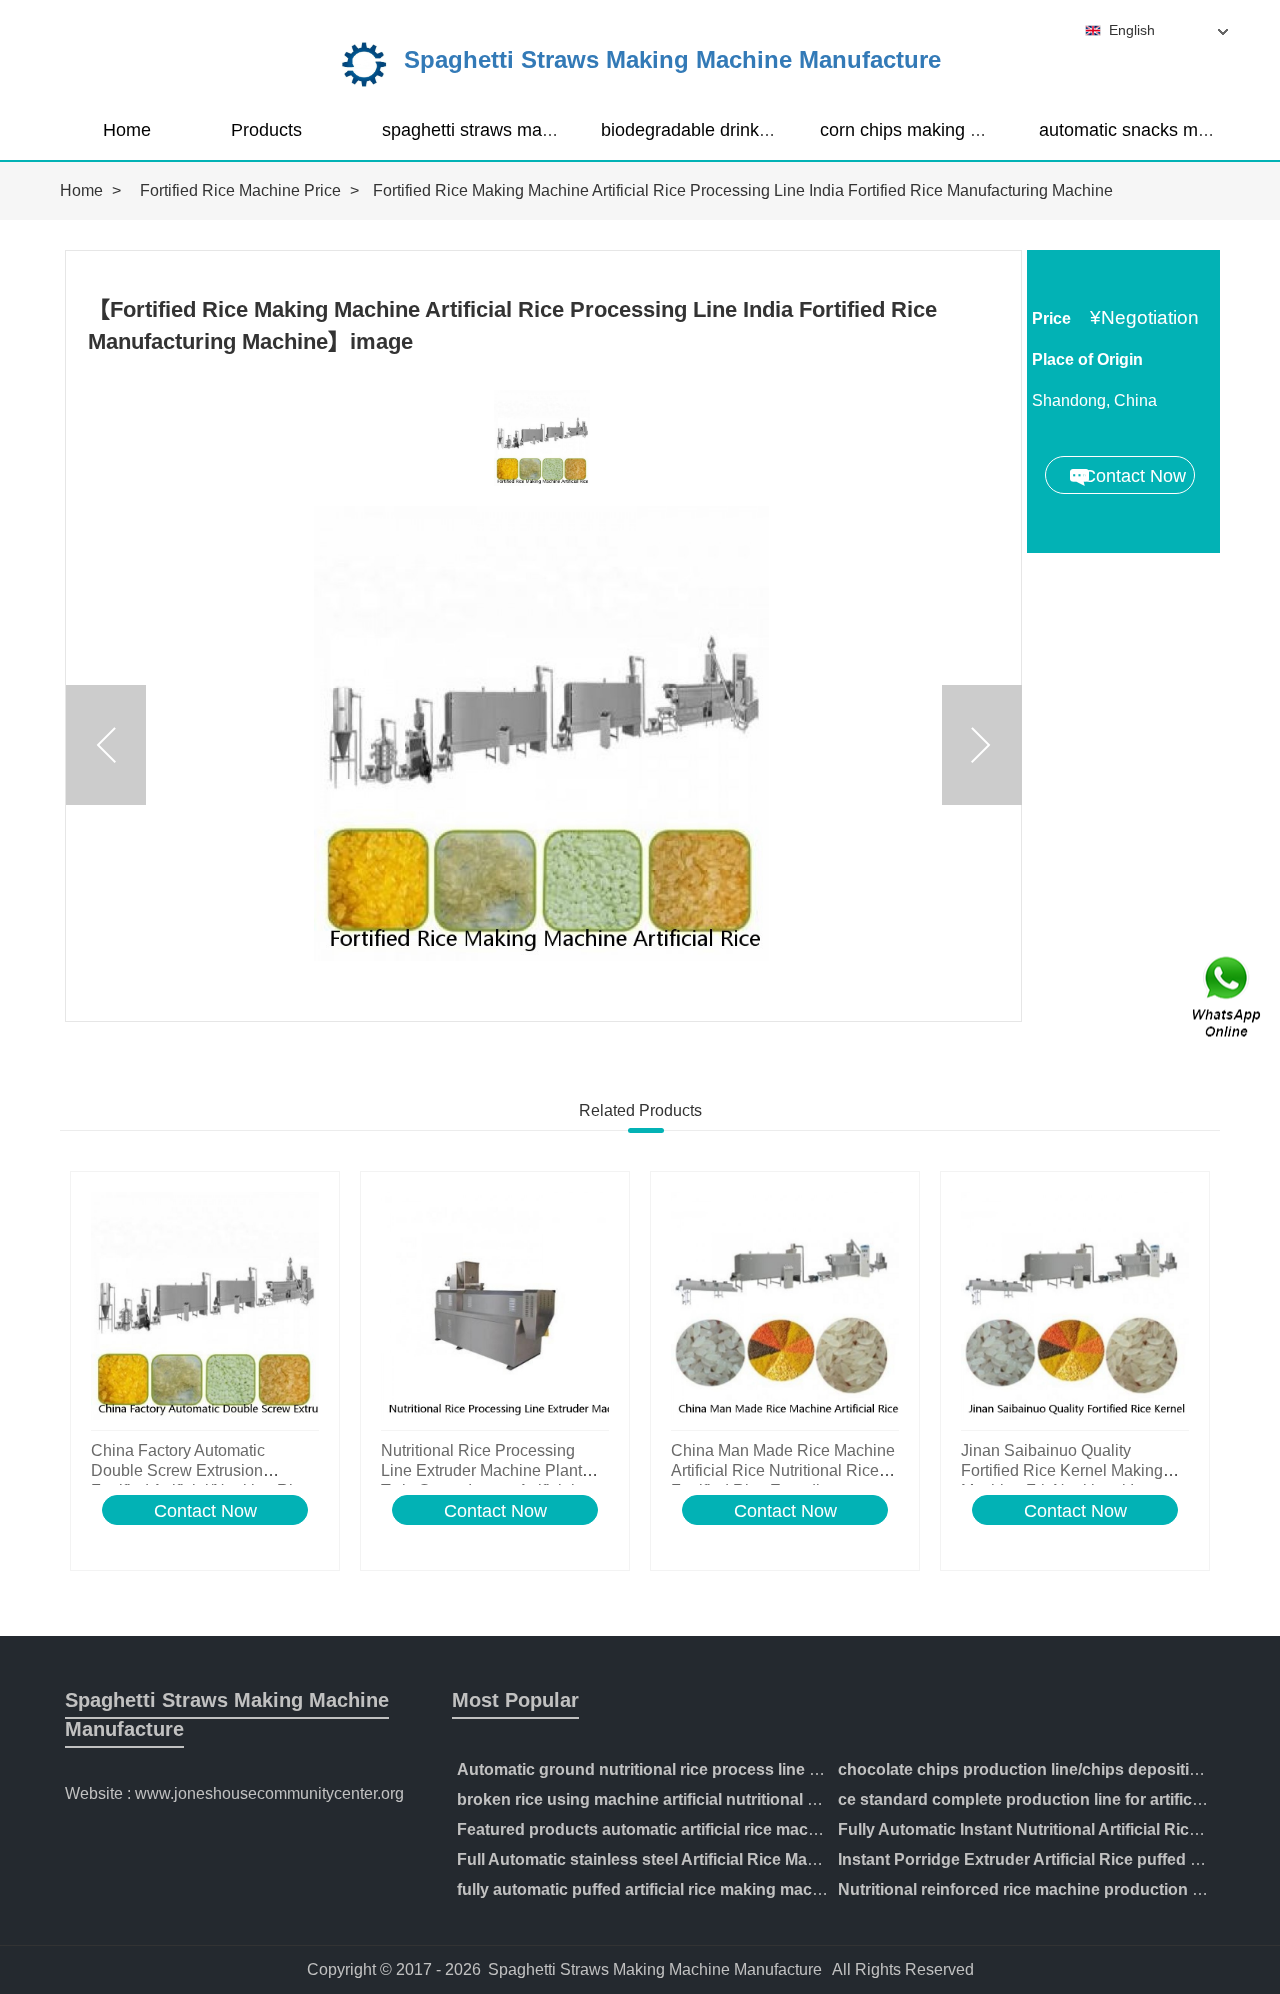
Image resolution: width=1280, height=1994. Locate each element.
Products (266, 130)
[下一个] (982, 745)
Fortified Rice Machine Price (240, 190)
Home (127, 130)
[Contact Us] (1228, 997)
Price (1051, 318)
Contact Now (205, 1511)
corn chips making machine (929, 130)
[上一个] (106, 745)
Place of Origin (1087, 359)
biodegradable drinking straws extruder (756, 130)
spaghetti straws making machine (515, 130)
